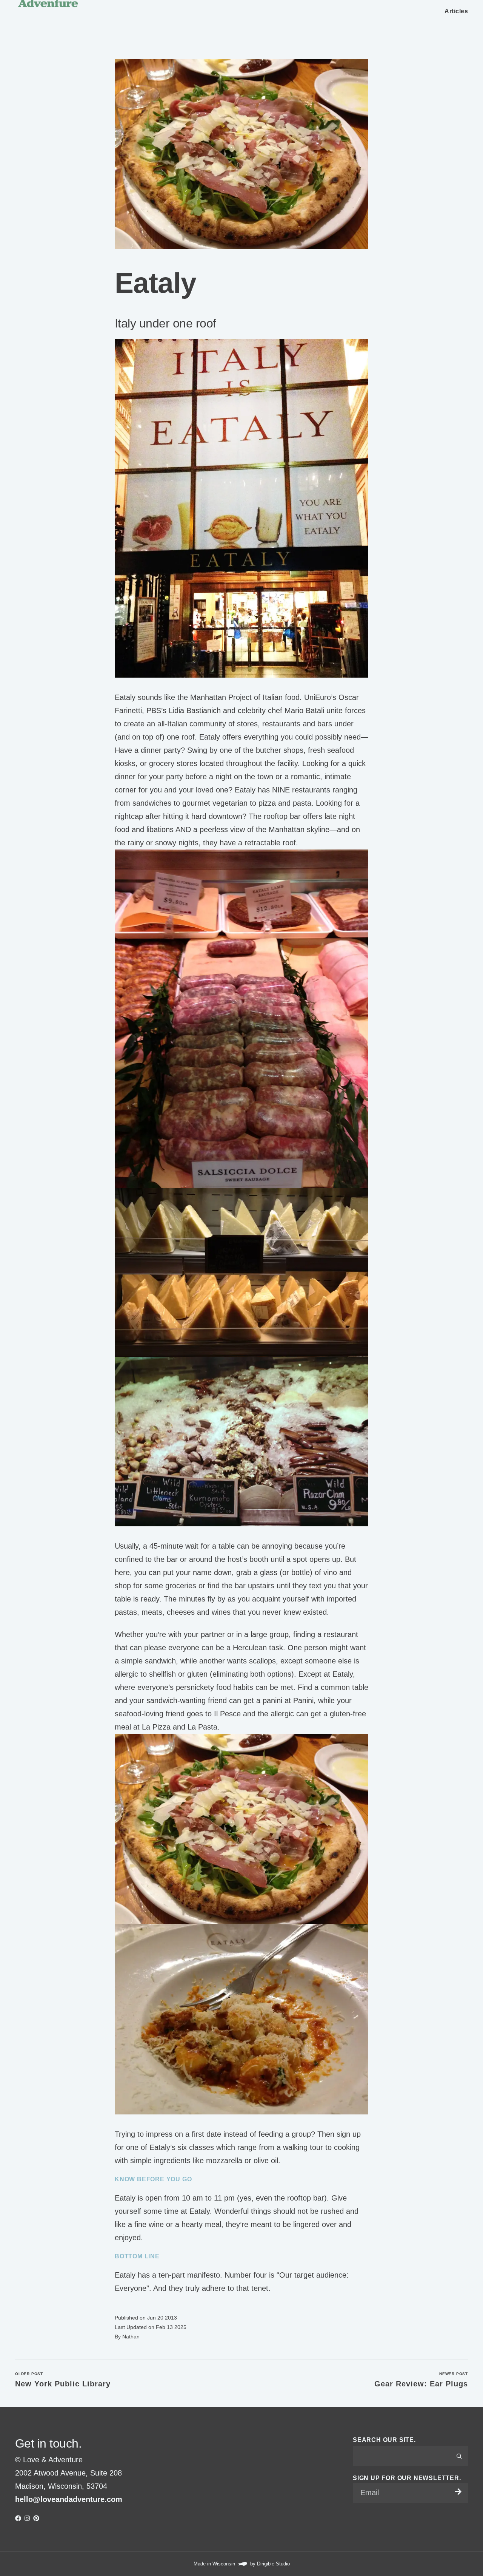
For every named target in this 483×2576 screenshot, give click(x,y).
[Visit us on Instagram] (27, 2518)
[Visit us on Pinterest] (36, 2518)
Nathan (131, 2337)
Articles (456, 11)
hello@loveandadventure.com (69, 2499)
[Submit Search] (459, 2456)
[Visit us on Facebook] (18, 2518)
